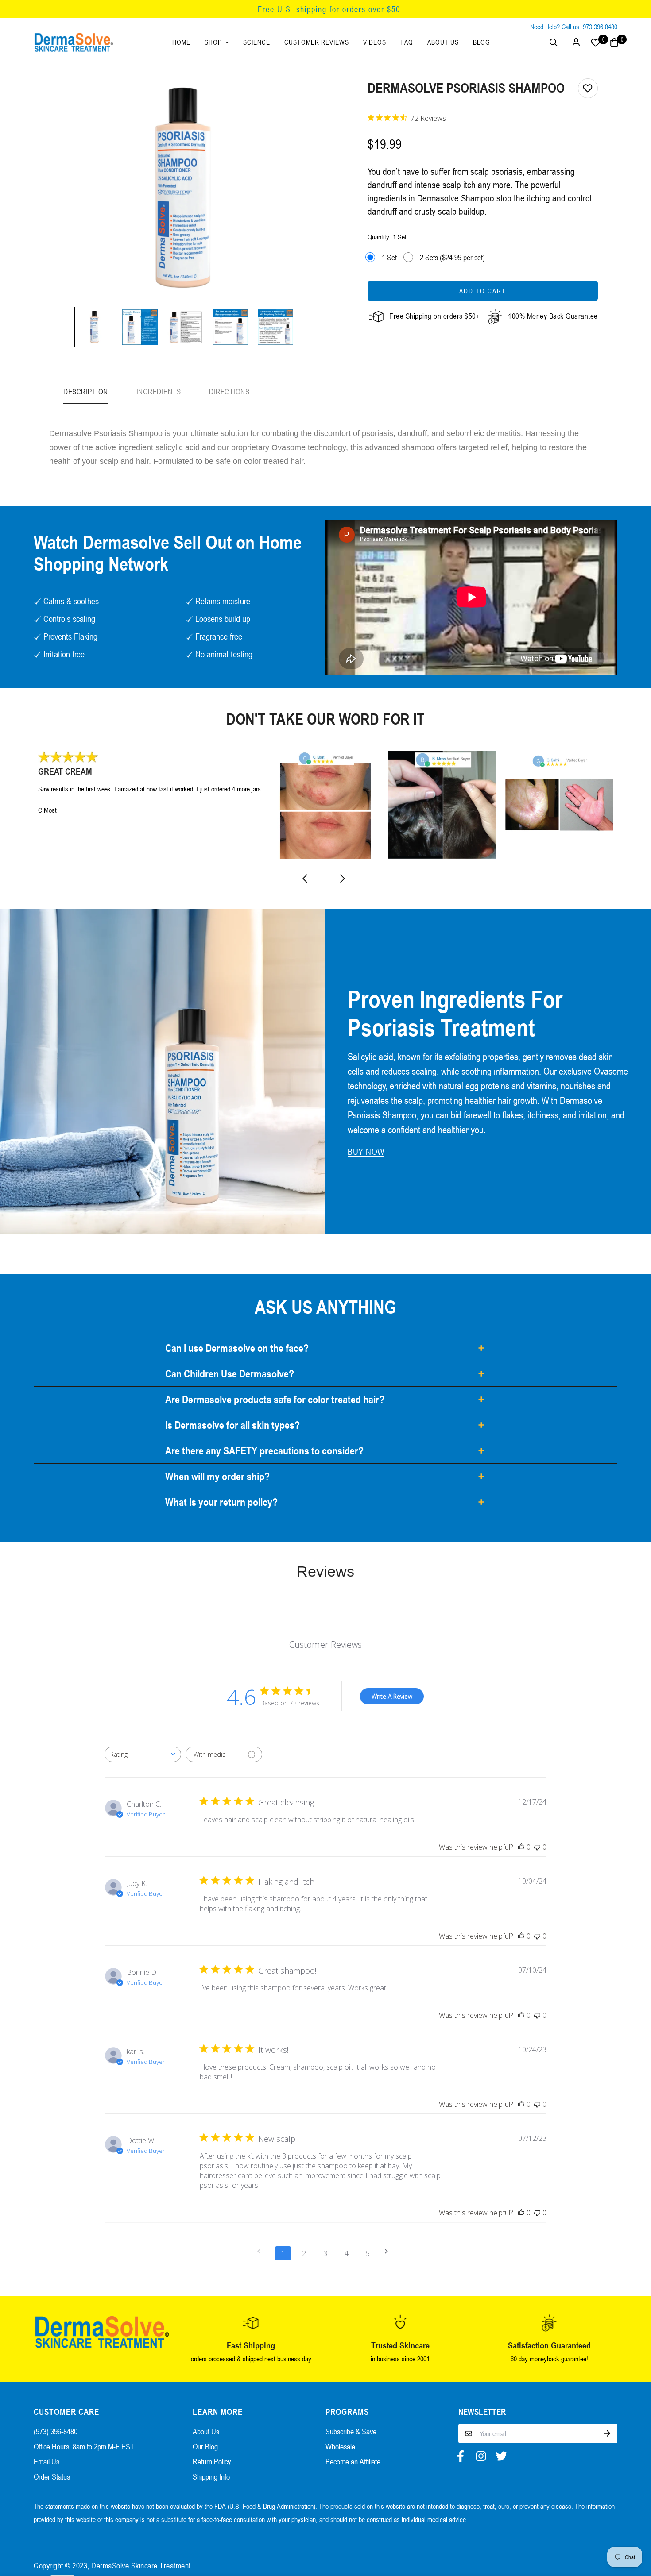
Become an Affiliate (353, 2461)
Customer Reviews (317, 42)
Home (181, 42)
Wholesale (340, 2446)
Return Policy (212, 2461)
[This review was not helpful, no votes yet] (537, 1847)
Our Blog (205, 2446)
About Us (443, 42)
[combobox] (143, 1754)
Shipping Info (211, 2476)
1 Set (389, 257)
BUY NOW (366, 1152)
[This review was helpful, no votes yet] (521, 1847)
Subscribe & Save (351, 2431)
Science (257, 42)
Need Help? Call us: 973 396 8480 (574, 27)
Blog (482, 42)
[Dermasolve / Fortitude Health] (74, 42)
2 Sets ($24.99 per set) (452, 257)
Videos (375, 42)
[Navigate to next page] (389, 2251)
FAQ (407, 42)
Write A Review (392, 1696)
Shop (213, 42)
